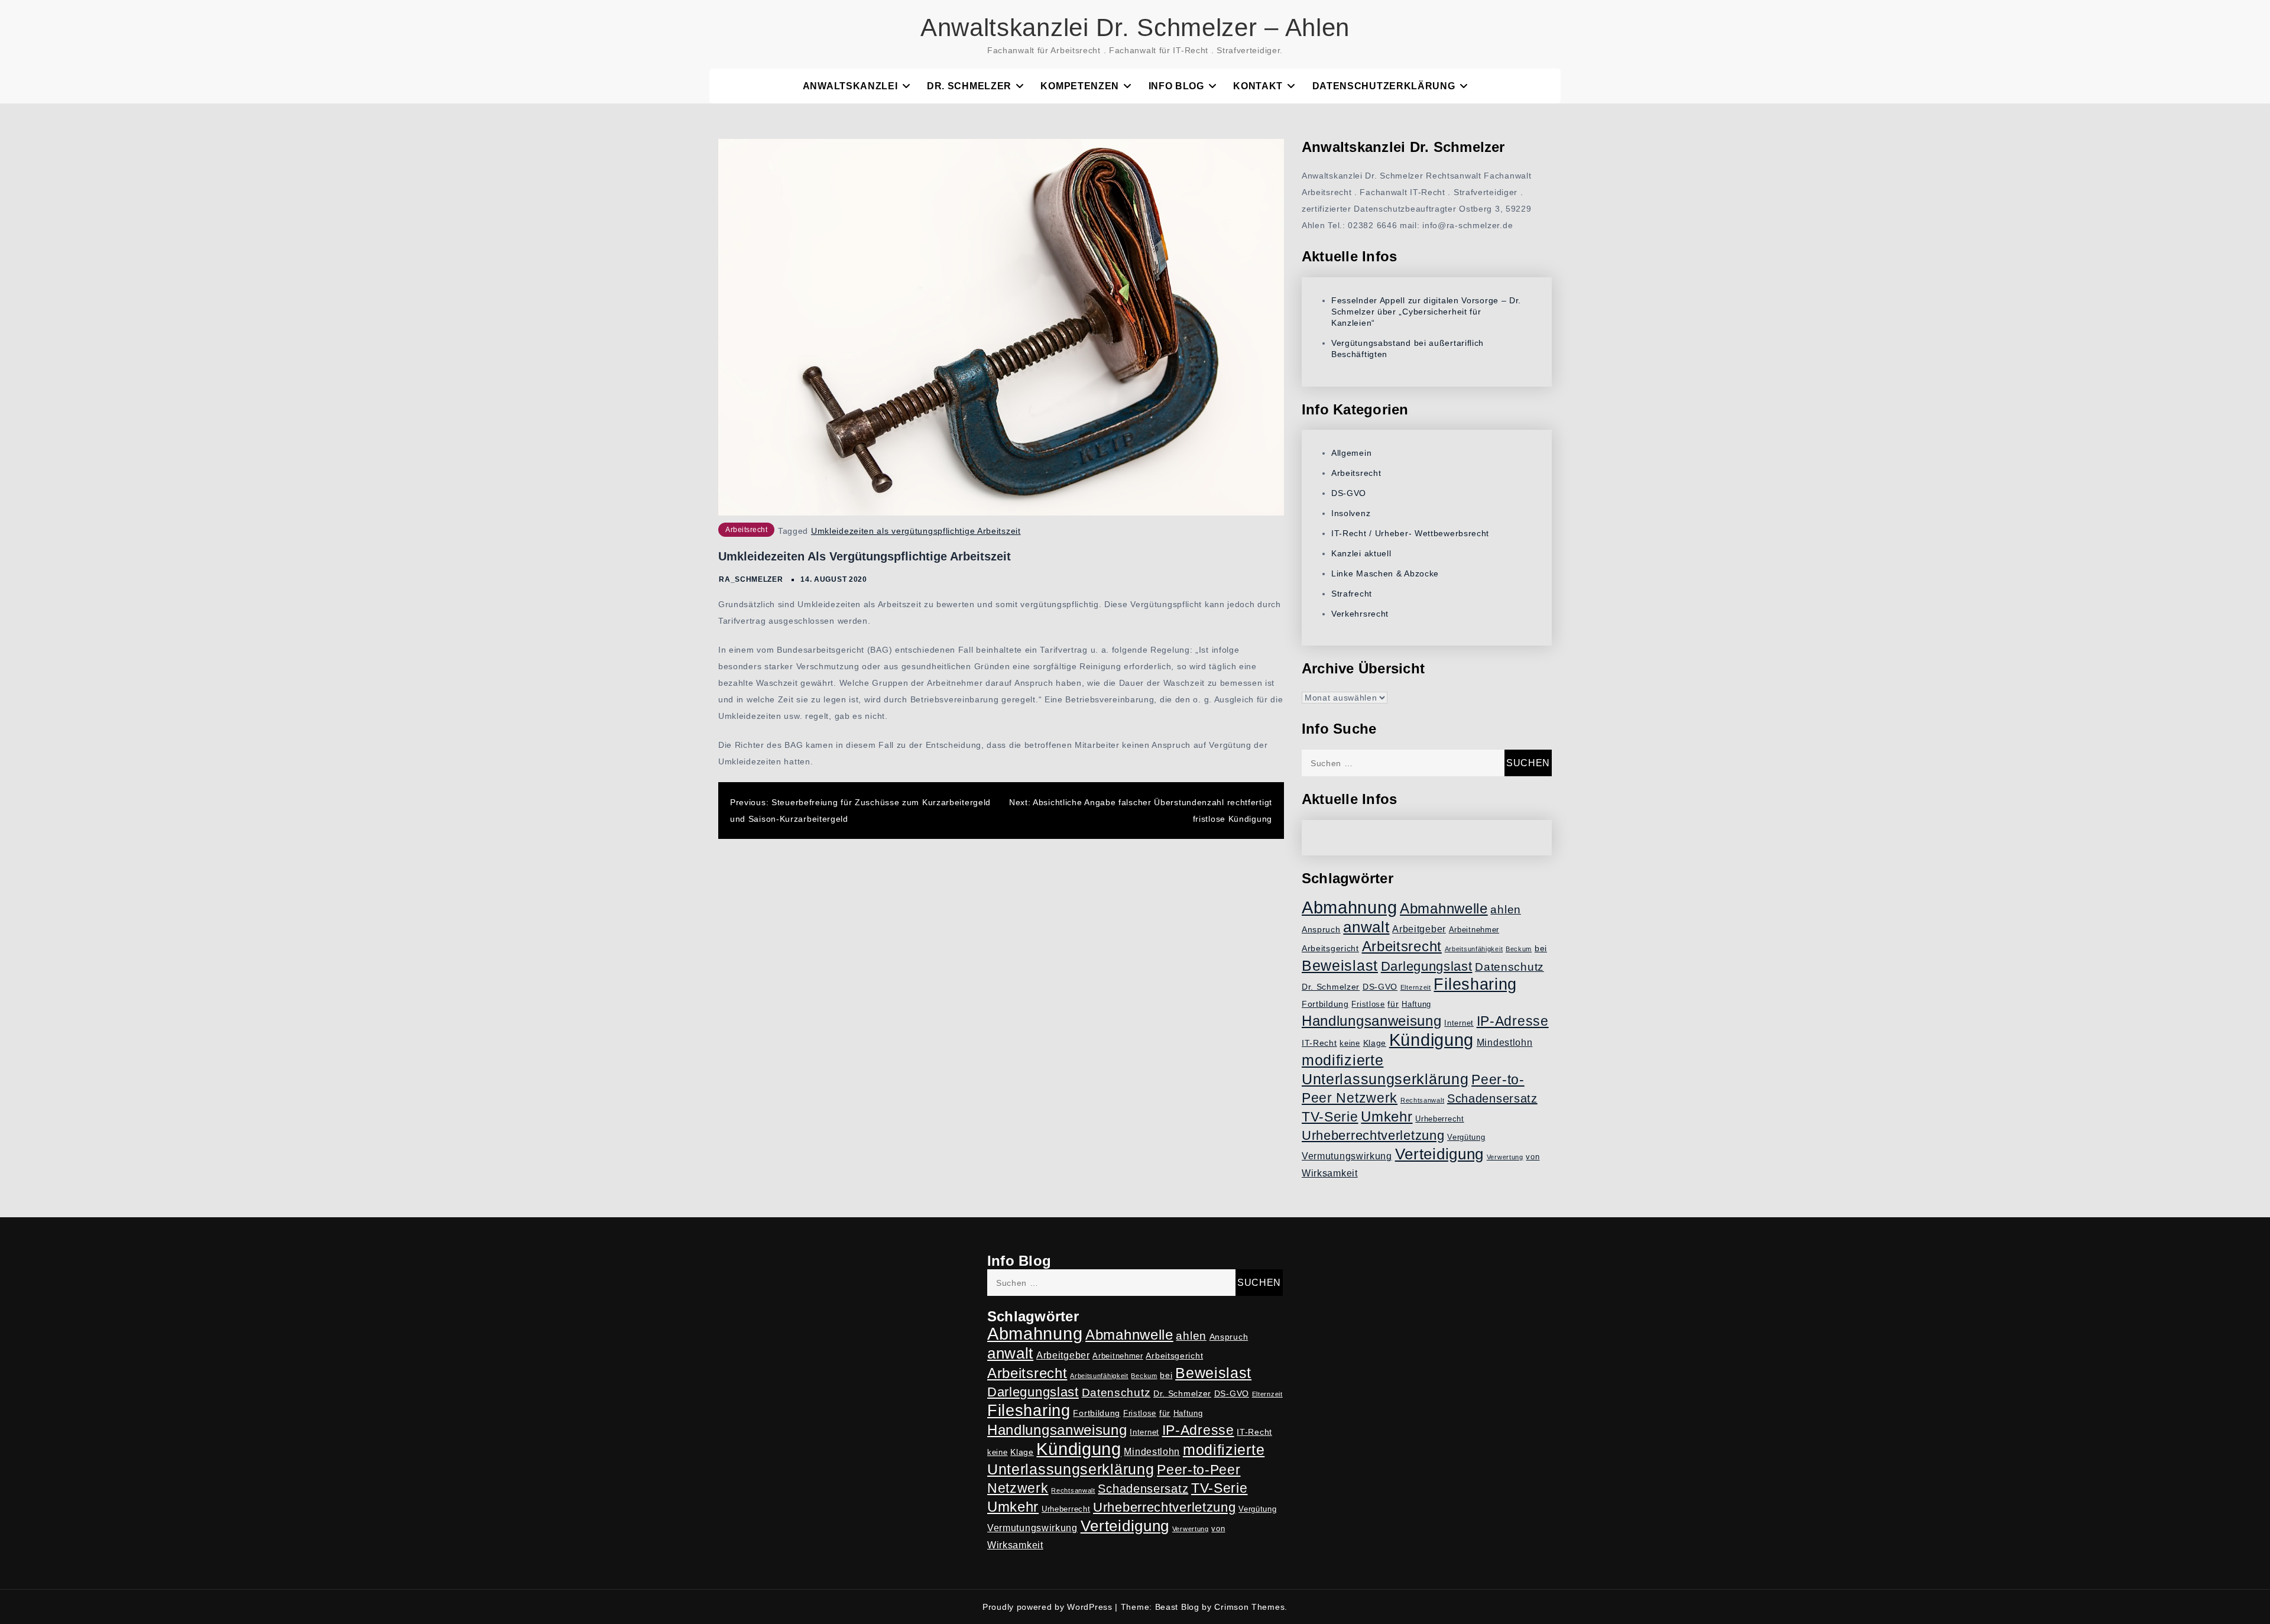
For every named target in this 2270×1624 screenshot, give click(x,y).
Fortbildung (1325, 1004)
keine (1350, 1043)
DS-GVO (1349, 493)
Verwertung (1505, 1157)
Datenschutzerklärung (1384, 86)
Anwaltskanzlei (850, 86)
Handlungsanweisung (1372, 1021)
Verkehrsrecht (1360, 614)
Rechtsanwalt (1422, 1100)
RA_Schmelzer (751, 579)
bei (1541, 948)
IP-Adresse (1513, 1021)
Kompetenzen (1080, 86)
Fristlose (1368, 1004)
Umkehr (1387, 1116)
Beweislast (1340, 965)
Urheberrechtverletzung (1373, 1135)
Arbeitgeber (1419, 929)
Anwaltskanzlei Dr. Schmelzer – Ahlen (1135, 27)
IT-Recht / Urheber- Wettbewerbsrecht (1410, 533)
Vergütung (1466, 1137)
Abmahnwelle (1444, 909)
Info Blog (1176, 86)
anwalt (1366, 927)
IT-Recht (1319, 1043)
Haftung (1416, 1004)
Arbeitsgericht (1330, 948)
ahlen (1506, 910)
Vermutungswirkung (1347, 1156)
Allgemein (1351, 453)
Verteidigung (1439, 1154)
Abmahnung (1349, 907)
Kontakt (1258, 86)
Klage (1375, 1043)
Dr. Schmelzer (969, 86)
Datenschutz (1509, 967)
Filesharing (1475, 984)
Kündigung (1431, 1040)
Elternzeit (1416, 987)
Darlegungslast (1427, 966)
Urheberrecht (1439, 1119)
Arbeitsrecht (746, 530)
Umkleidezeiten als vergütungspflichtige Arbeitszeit (916, 531)
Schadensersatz (1492, 1098)
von (1533, 1157)
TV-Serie (1330, 1117)
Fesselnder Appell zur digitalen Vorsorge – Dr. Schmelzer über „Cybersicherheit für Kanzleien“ (1426, 312)
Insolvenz (1351, 513)
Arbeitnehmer (1474, 930)
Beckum (1519, 949)
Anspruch (1321, 929)
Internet (1459, 1023)
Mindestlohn (1505, 1043)
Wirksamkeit (1330, 1173)
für (1393, 1004)
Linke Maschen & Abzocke (1385, 573)
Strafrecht (1352, 594)
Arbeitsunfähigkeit (1474, 949)
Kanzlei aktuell (1361, 553)
